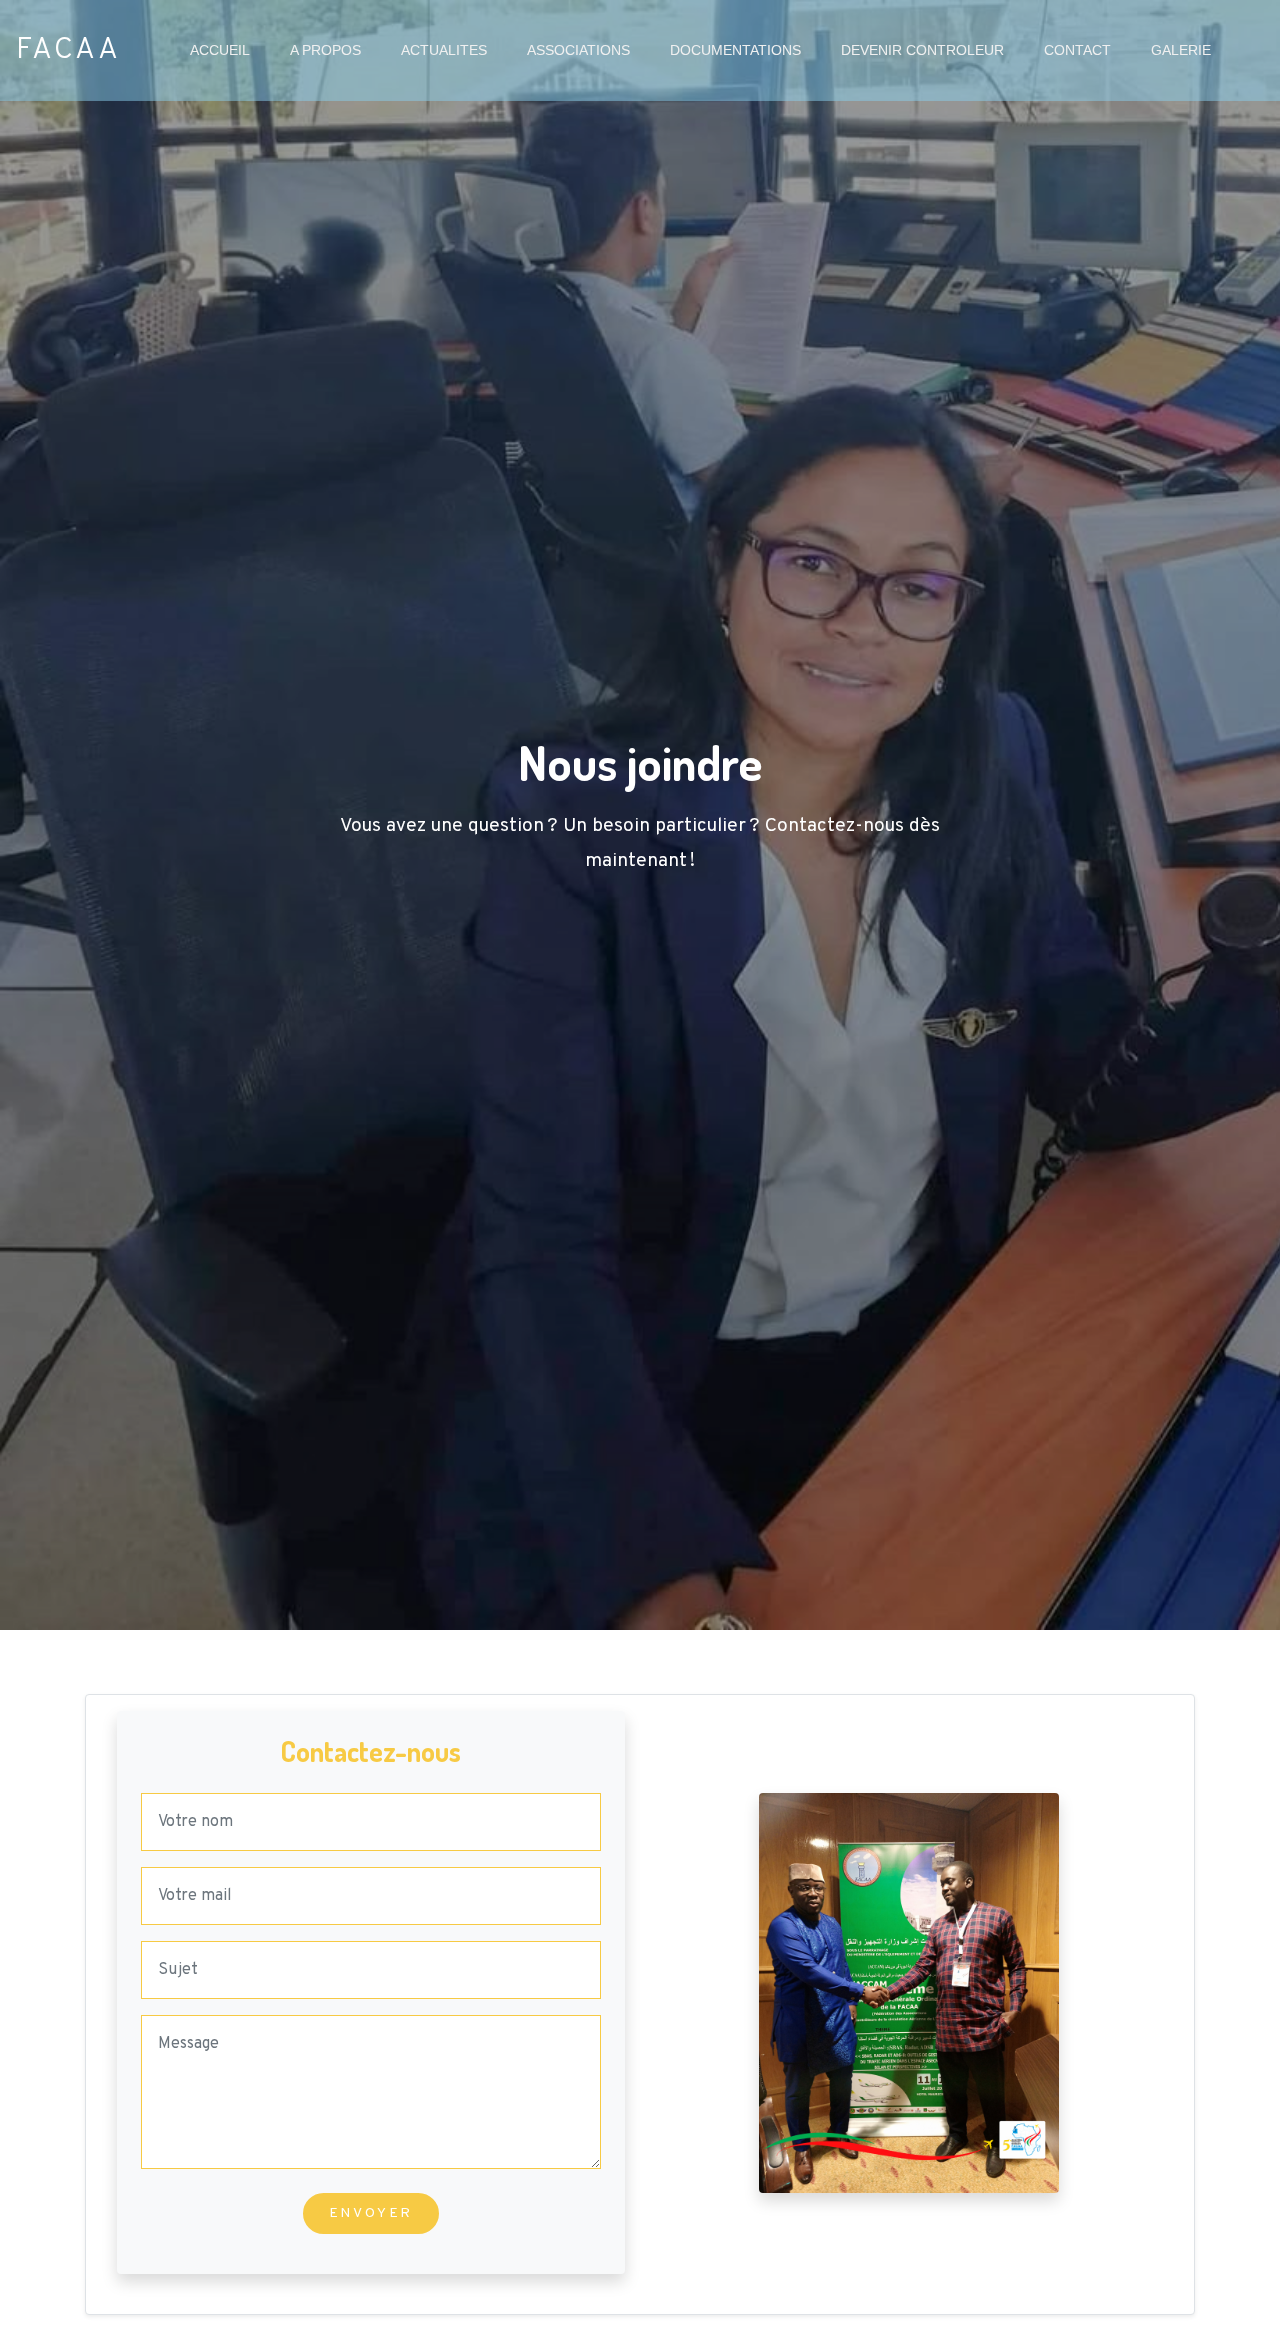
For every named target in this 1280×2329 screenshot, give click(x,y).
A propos (335, 50)
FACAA (68, 50)
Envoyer (371, 2213)
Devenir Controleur (922, 50)
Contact (1087, 50)
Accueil (230, 50)
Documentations (735, 50)
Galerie (1191, 50)
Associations (588, 50)
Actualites (454, 50)
